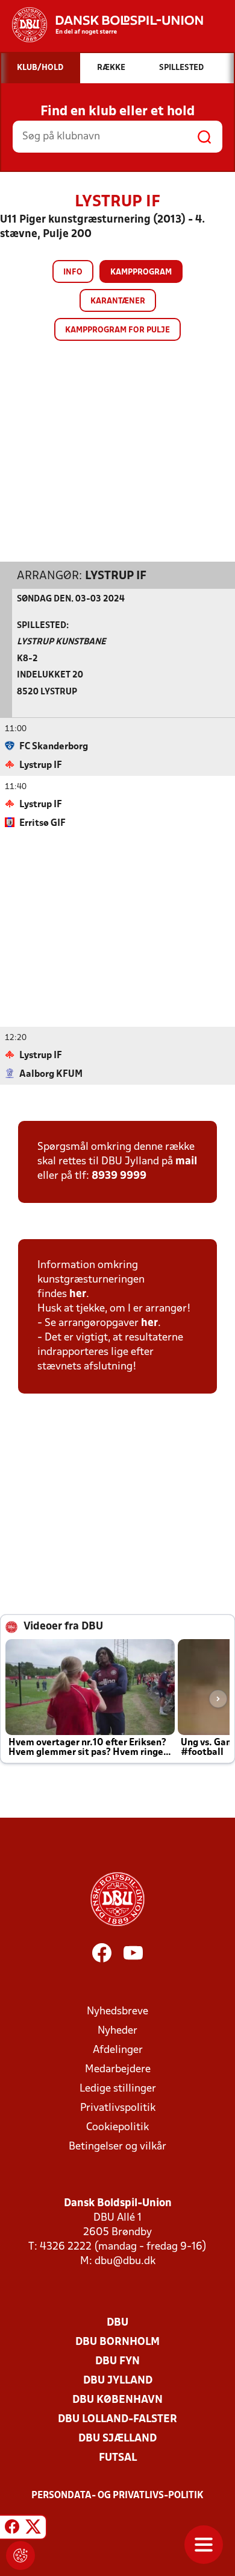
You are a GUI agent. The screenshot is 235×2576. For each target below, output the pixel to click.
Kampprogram (141, 272)
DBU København (117, 2400)
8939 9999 (119, 1176)
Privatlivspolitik (118, 2108)
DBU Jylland (118, 2381)
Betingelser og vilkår (117, 2147)
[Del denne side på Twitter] (33, 2529)
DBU (117, 2323)
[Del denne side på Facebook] (12, 2529)
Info (73, 272)
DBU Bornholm (117, 2342)
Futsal (118, 2458)
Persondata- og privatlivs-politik (117, 2496)
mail (186, 1162)
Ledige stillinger (118, 2089)
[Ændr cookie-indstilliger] (20, 2555)
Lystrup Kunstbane (61, 642)
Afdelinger (118, 2050)
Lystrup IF (116, 576)
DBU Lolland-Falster (117, 2419)
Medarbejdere (118, 2070)
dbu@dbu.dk (125, 2261)
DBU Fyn (117, 2362)
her (78, 1294)
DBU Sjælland (117, 2439)
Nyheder (117, 2031)
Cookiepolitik (117, 2127)
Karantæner (118, 301)
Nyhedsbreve (117, 2012)
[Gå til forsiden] (102, 25)
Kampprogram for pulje (117, 330)
